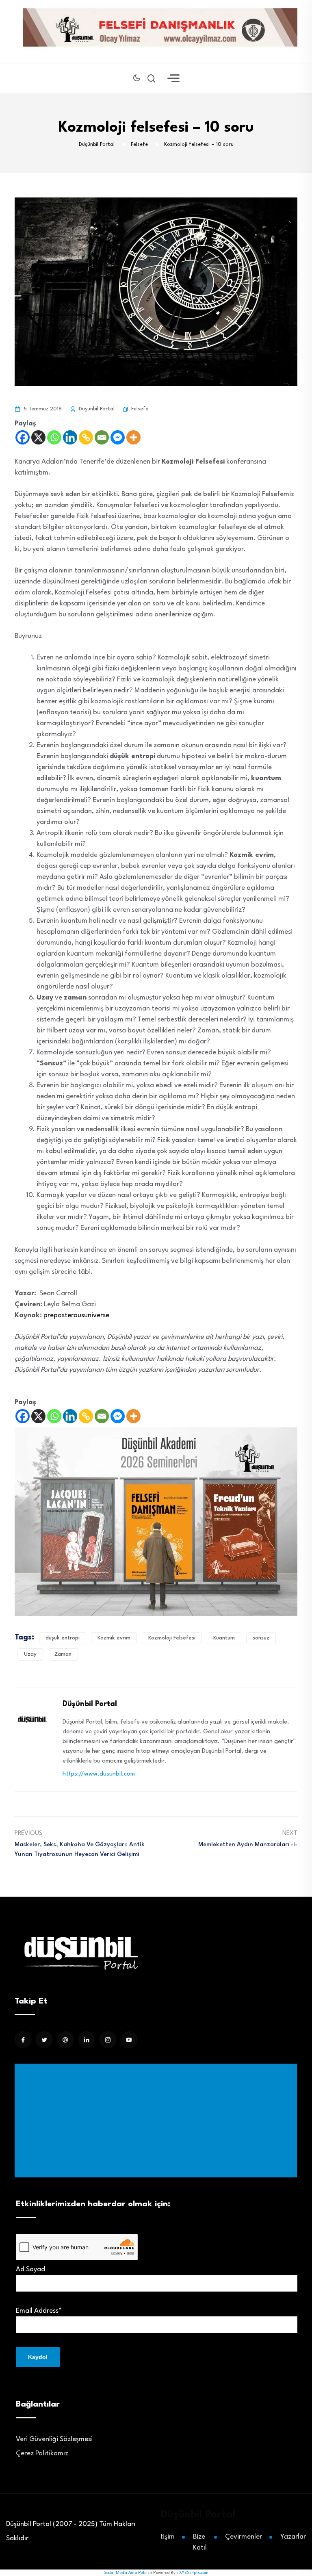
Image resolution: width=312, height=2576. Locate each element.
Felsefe (140, 409)
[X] (38, 437)
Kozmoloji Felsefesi (172, 1638)
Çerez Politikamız (42, 2453)
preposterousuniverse (76, 1315)
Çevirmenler (244, 2537)
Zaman (63, 1654)
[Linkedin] (70, 437)
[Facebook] (23, 437)
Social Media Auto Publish (128, 2573)
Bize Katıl (200, 2542)
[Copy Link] (86, 437)
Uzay (30, 1654)
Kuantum (224, 1638)
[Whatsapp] (54, 437)
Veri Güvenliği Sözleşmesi (54, 2439)
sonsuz (261, 1638)
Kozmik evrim (114, 1638)
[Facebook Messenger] (118, 437)
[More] (133, 437)
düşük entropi (63, 1638)
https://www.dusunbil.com (99, 1774)
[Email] (102, 437)
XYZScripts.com (194, 2573)
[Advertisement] (157, 2121)
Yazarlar (293, 2537)
